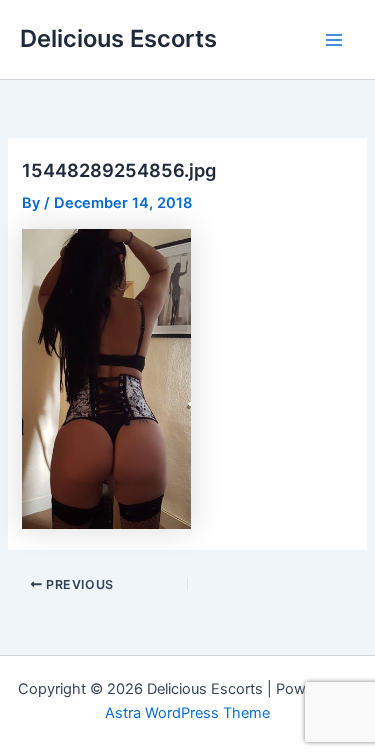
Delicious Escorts (118, 38)
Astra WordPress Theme (187, 713)
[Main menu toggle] (334, 40)
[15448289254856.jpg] (106, 378)
